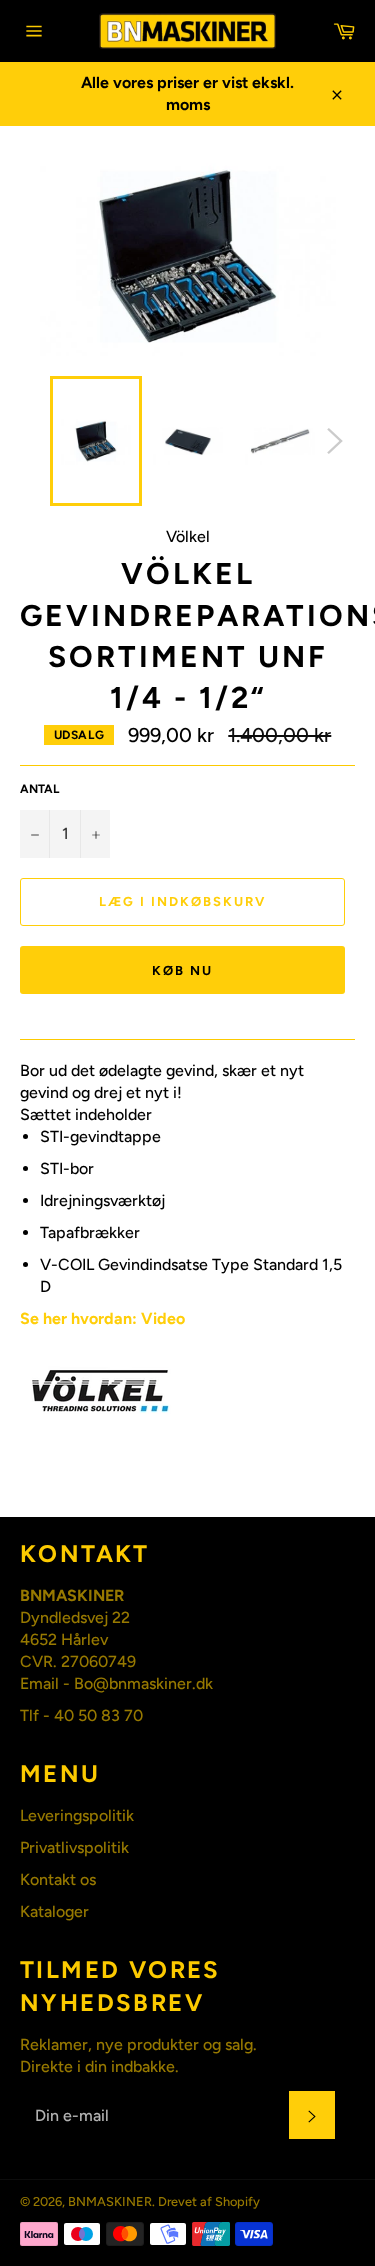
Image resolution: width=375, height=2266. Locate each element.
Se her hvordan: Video (102, 1318)
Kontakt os (58, 1879)
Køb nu (182, 970)
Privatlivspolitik (74, 1847)
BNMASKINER (110, 2201)
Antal (39, 789)
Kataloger (54, 1911)
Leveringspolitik (77, 1815)
